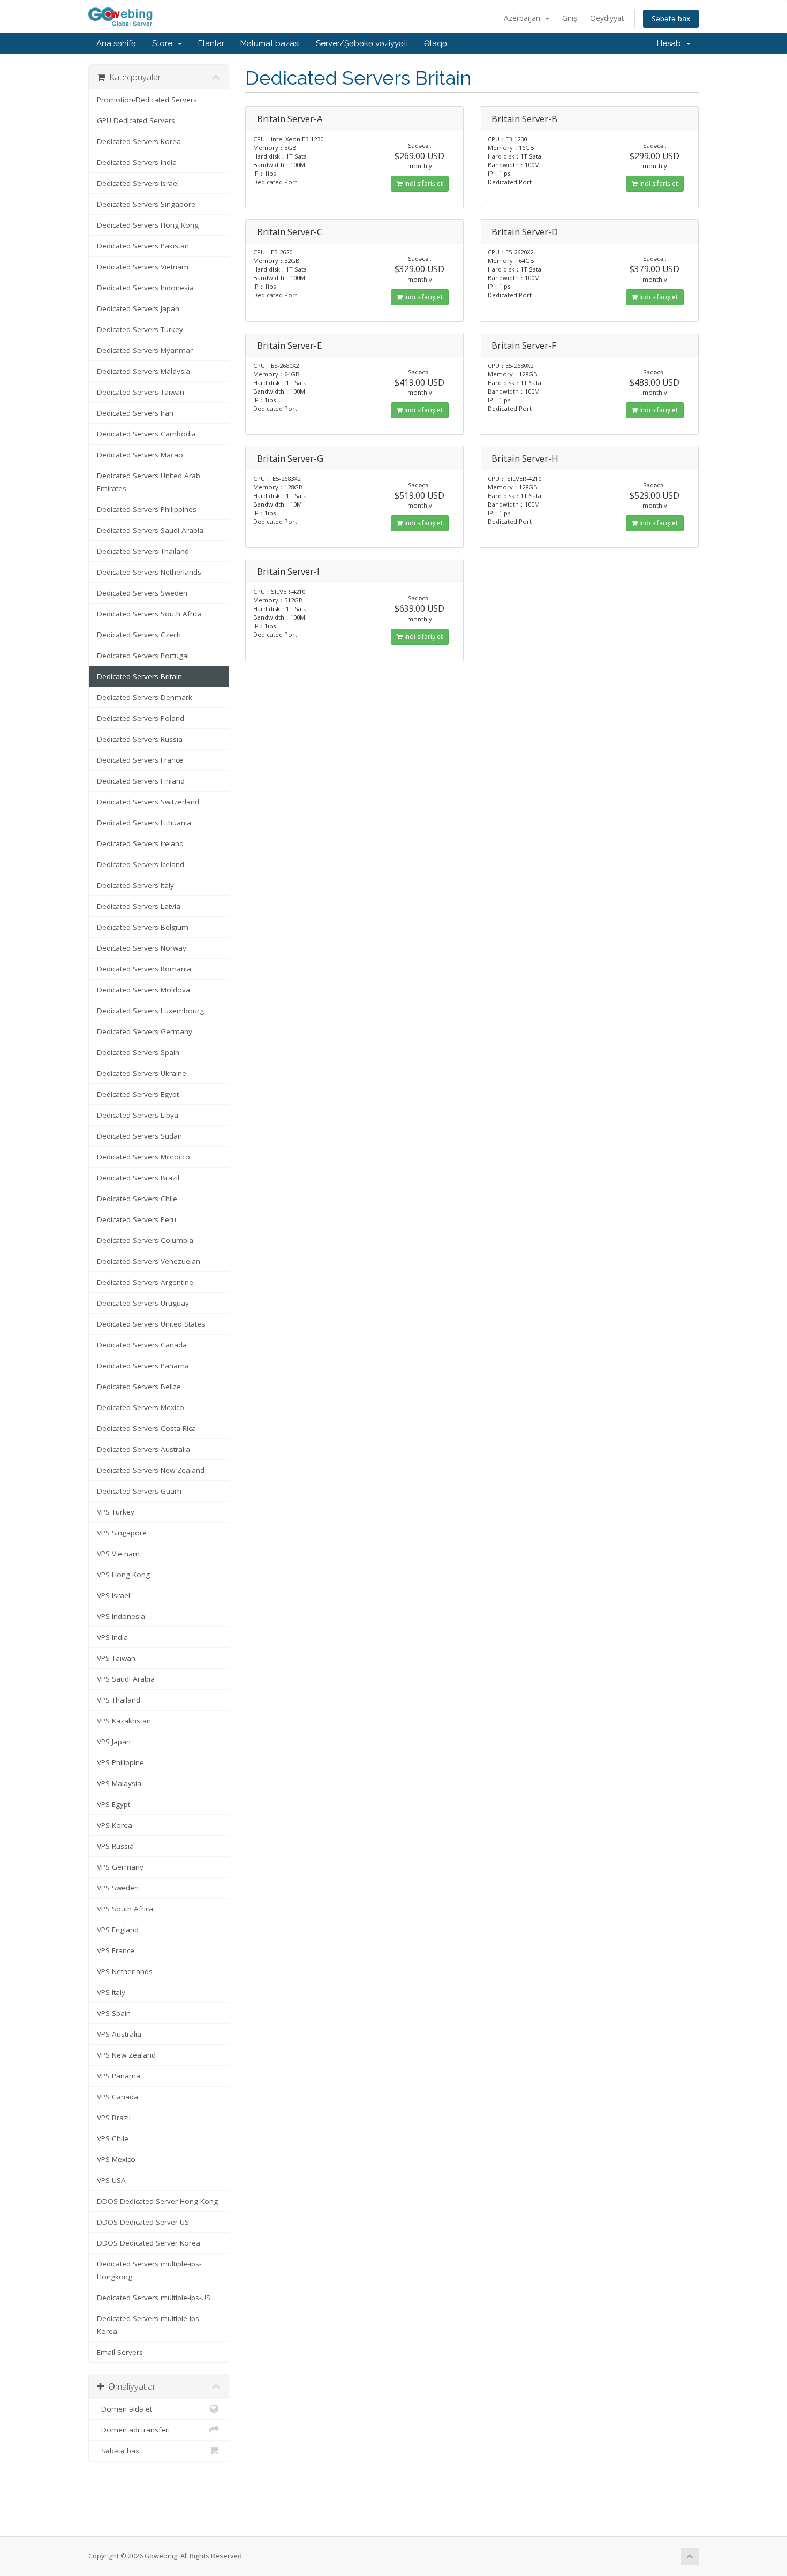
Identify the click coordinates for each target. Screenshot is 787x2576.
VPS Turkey (116, 1512)
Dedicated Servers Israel (138, 183)
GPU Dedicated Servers (136, 120)
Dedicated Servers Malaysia (143, 371)
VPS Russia (115, 1846)
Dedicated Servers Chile (137, 1199)
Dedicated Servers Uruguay (143, 1303)
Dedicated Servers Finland (141, 781)
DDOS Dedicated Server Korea (149, 2243)
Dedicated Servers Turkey (140, 329)
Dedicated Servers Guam (139, 1491)
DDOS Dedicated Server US (143, 2222)
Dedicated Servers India (137, 162)
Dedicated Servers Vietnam (143, 267)
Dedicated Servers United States (151, 1324)
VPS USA (111, 2180)
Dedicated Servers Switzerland (148, 802)
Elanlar (211, 43)
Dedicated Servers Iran (135, 413)
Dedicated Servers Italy (135, 885)
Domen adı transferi (133, 2430)
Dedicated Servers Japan (138, 308)
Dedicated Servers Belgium (143, 927)
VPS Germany (120, 1867)
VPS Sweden (118, 1888)
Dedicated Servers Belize (139, 1387)
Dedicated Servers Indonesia (145, 288)
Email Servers (120, 2352)
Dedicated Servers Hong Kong (148, 225)
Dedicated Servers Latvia (139, 906)
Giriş (570, 18)
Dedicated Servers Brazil (138, 1178)
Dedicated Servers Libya (138, 1115)
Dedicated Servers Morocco (143, 1157)
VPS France (116, 1950)
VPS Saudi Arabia (126, 1679)
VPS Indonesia (121, 1616)
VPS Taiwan (116, 1658)
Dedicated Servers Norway (142, 948)
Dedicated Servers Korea (139, 141)
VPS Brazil (114, 2118)
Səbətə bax (671, 18)
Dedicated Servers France (140, 760)
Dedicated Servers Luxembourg (150, 1011)
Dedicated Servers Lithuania (144, 823)
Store (164, 43)
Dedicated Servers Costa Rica (146, 1428)
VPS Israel (113, 1595)
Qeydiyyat (607, 18)
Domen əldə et (124, 2409)
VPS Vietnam (118, 1554)
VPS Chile (113, 2138)
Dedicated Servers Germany (145, 1031)
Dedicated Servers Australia (143, 1449)
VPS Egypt (113, 1804)
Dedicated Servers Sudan (139, 1136)
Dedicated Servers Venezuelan (149, 1261)
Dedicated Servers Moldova (143, 990)
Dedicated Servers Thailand (143, 551)
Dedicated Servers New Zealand (151, 1470)
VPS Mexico (116, 2159)
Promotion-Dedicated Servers (147, 100)
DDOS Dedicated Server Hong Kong (157, 2201)
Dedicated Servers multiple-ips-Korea (149, 2325)
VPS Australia (119, 2034)
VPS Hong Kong (123, 1575)
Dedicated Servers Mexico (141, 1407)
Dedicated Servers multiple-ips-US (154, 2298)
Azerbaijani (524, 18)
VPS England (118, 1930)
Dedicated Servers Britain (139, 676)
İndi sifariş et (423, 183)
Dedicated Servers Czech (139, 635)
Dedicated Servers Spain (138, 1052)
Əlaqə (436, 43)
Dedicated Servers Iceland (141, 864)
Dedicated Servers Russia (140, 739)
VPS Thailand (119, 1700)
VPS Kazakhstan (124, 1721)
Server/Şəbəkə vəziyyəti (362, 43)
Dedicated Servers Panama (143, 1366)
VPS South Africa (125, 1909)
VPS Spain (114, 2013)
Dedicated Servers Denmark (145, 697)
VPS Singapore (122, 1533)
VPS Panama (119, 2076)
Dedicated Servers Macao (140, 455)
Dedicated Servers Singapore (146, 204)
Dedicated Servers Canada (142, 1345)
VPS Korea (115, 1825)
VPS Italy (111, 1992)
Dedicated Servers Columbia (145, 1240)
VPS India (112, 1637)
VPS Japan (114, 1742)
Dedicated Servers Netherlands (149, 572)
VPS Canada (118, 2097)
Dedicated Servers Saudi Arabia (150, 530)
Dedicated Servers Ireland (140, 843)
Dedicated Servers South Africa (149, 614)
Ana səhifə (116, 43)
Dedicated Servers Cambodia (146, 434)
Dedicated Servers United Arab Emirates (149, 482)
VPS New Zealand (126, 2055)
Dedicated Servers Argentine (145, 1282)
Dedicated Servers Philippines (147, 509)
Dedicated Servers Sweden (142, 593)
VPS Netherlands (125, 1971)
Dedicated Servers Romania (144, 969)
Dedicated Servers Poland (141, 718)
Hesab (671, 43)
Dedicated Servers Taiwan (141, 392)
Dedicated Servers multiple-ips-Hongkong (149, 2270)
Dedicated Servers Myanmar (145, 350)
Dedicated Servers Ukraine (142, 1073)
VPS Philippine (120, 1762)
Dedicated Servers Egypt (138, 1094)
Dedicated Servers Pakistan (143, 246)
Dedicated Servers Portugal (143, 656)
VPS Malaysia (119, 1783)
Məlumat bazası (270, 43)
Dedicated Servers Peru (137, 1219)
